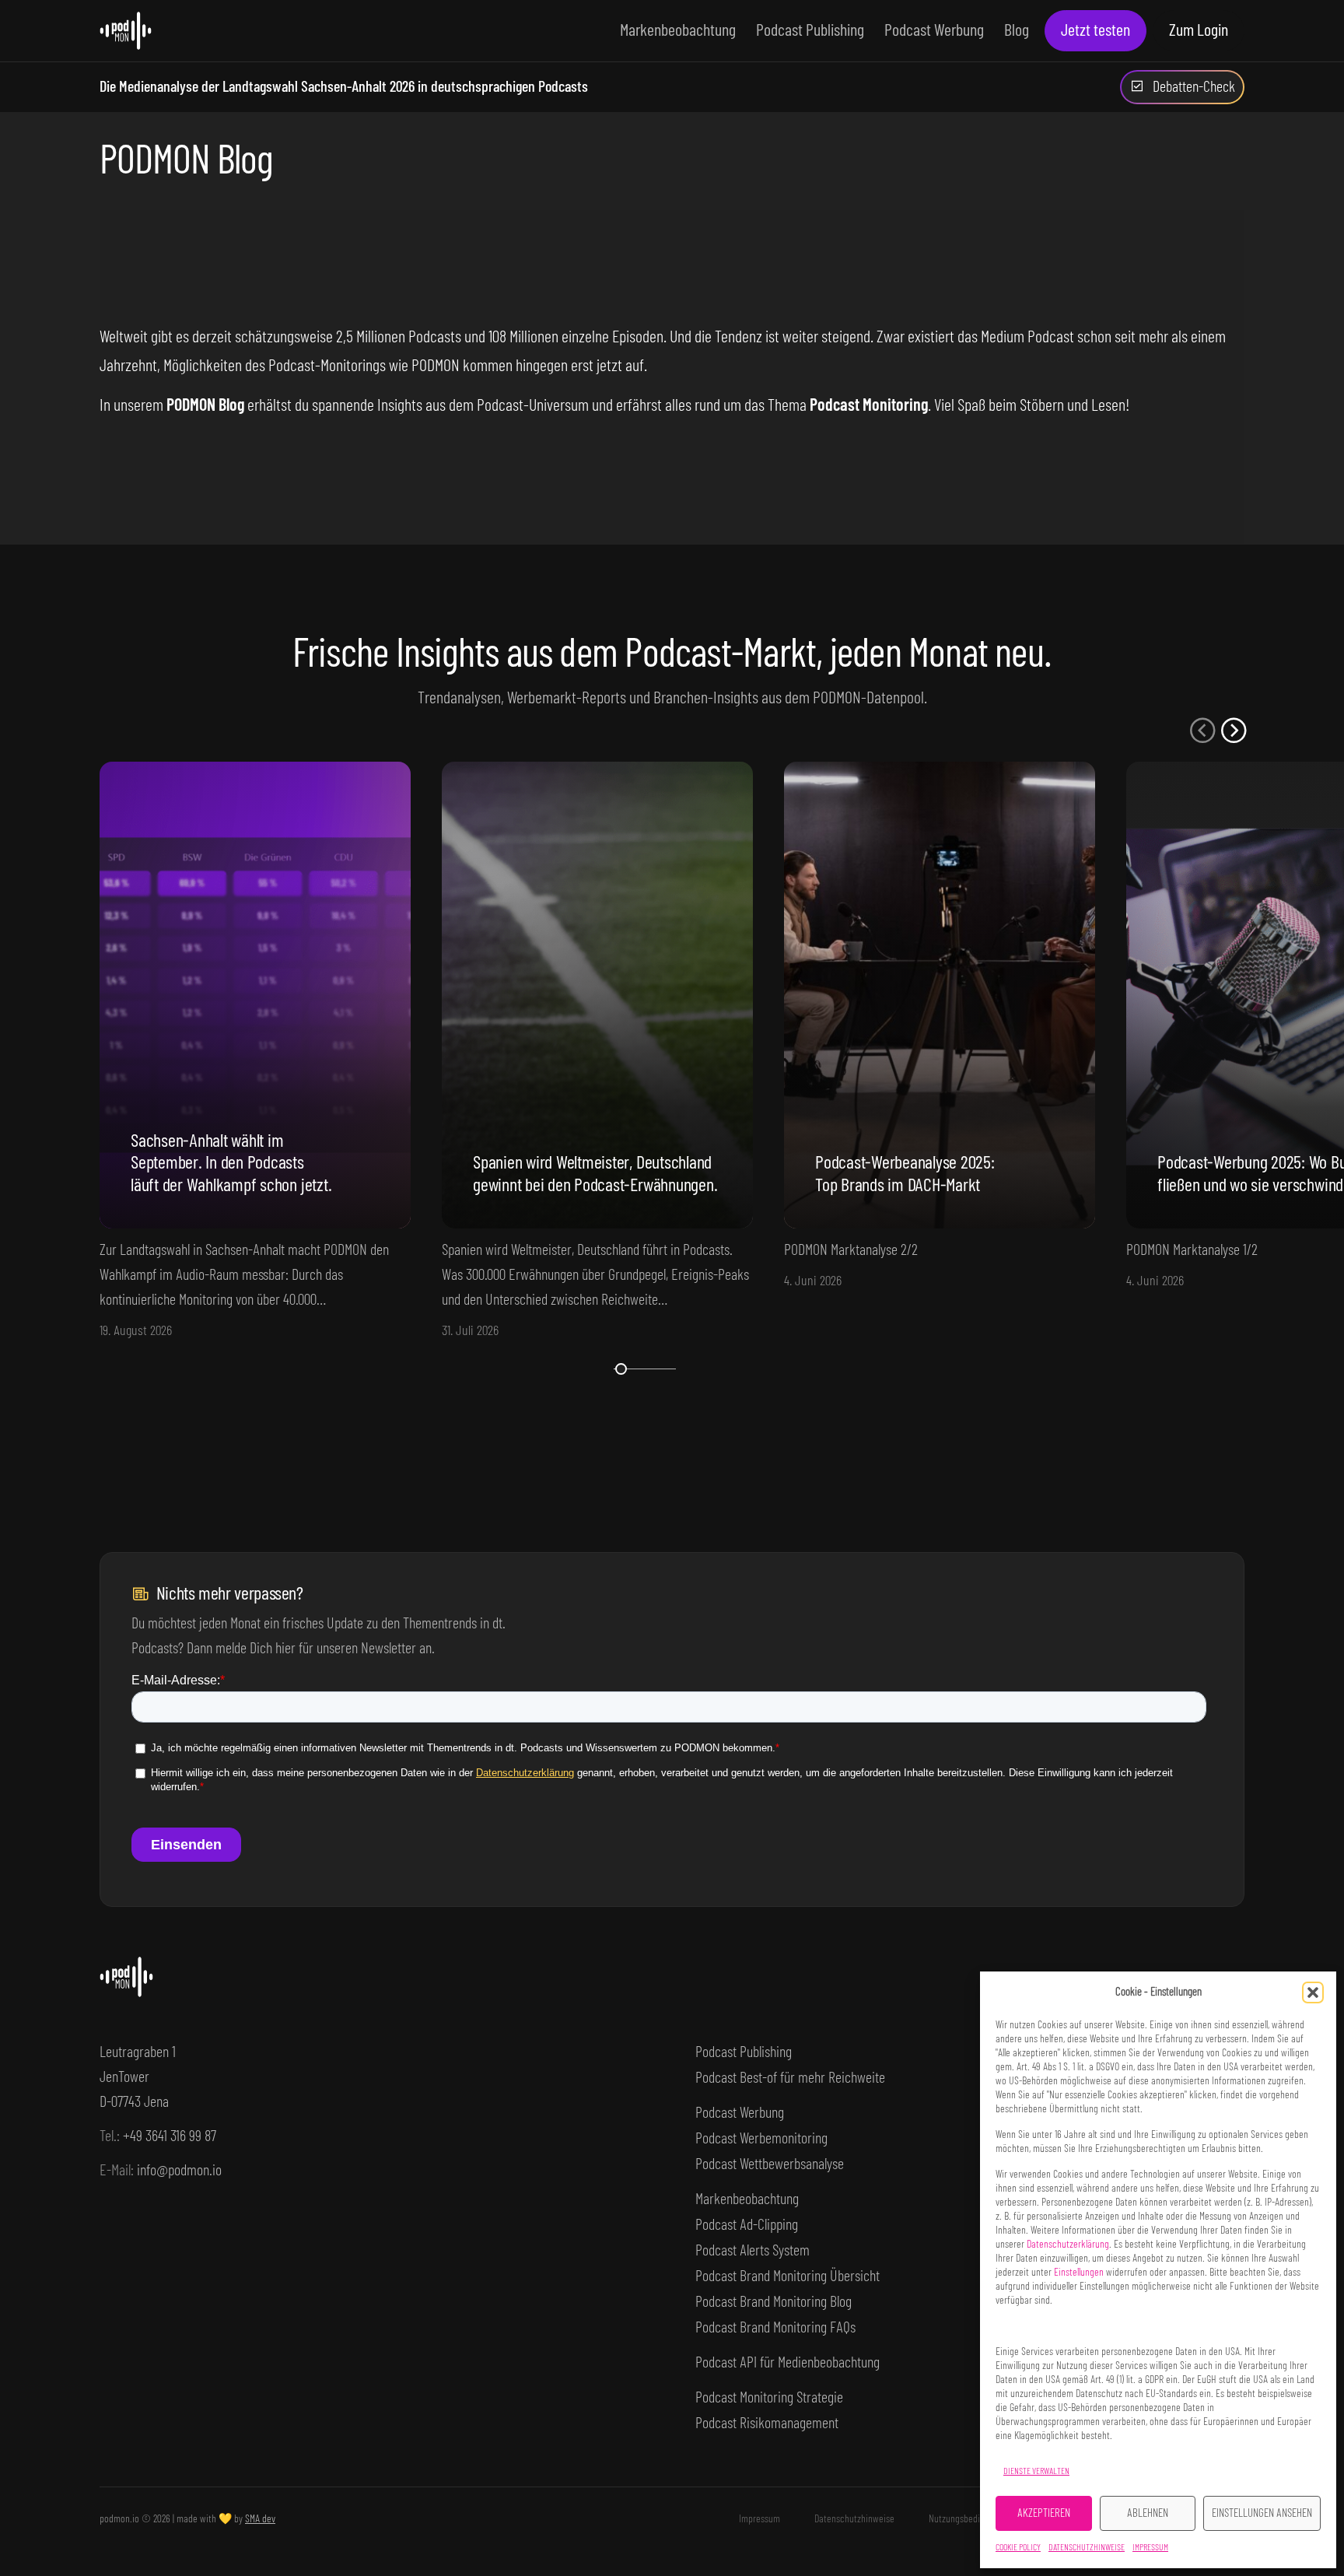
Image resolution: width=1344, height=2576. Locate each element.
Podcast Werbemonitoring (761, 2139)
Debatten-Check (1194, 87)
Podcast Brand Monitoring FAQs (775, 2328)
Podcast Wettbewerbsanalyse (770, 2164)
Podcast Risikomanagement (767, 2424)
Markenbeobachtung (678, 30)
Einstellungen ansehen (1262, 2513)
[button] (1313, 1992)
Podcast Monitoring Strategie (769, 2398)
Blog (1017, 30)
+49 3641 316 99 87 (170, 2136)
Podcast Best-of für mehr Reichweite (790, 2078)
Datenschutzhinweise (1087, 2547)
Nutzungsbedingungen (971, 2519)
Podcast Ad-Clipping (747, 2225)
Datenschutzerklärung (1068, 2245)
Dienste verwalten (1036, 2471)
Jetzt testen (1095, 30)
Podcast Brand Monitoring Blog (773, 2302)
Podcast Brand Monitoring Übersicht (787, 2276)
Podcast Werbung (934, 30)
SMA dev (260, 2519)
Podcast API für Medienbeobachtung (787, 2363)
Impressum (1150, 2547)
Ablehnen (1148, 2513)
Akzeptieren (1044, 2513)
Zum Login (1199, 30)
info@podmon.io (179, 2171)
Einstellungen (1079, 2273)
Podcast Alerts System (752, 2251)
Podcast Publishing (810, 30)
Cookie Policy (1018, 2547)
